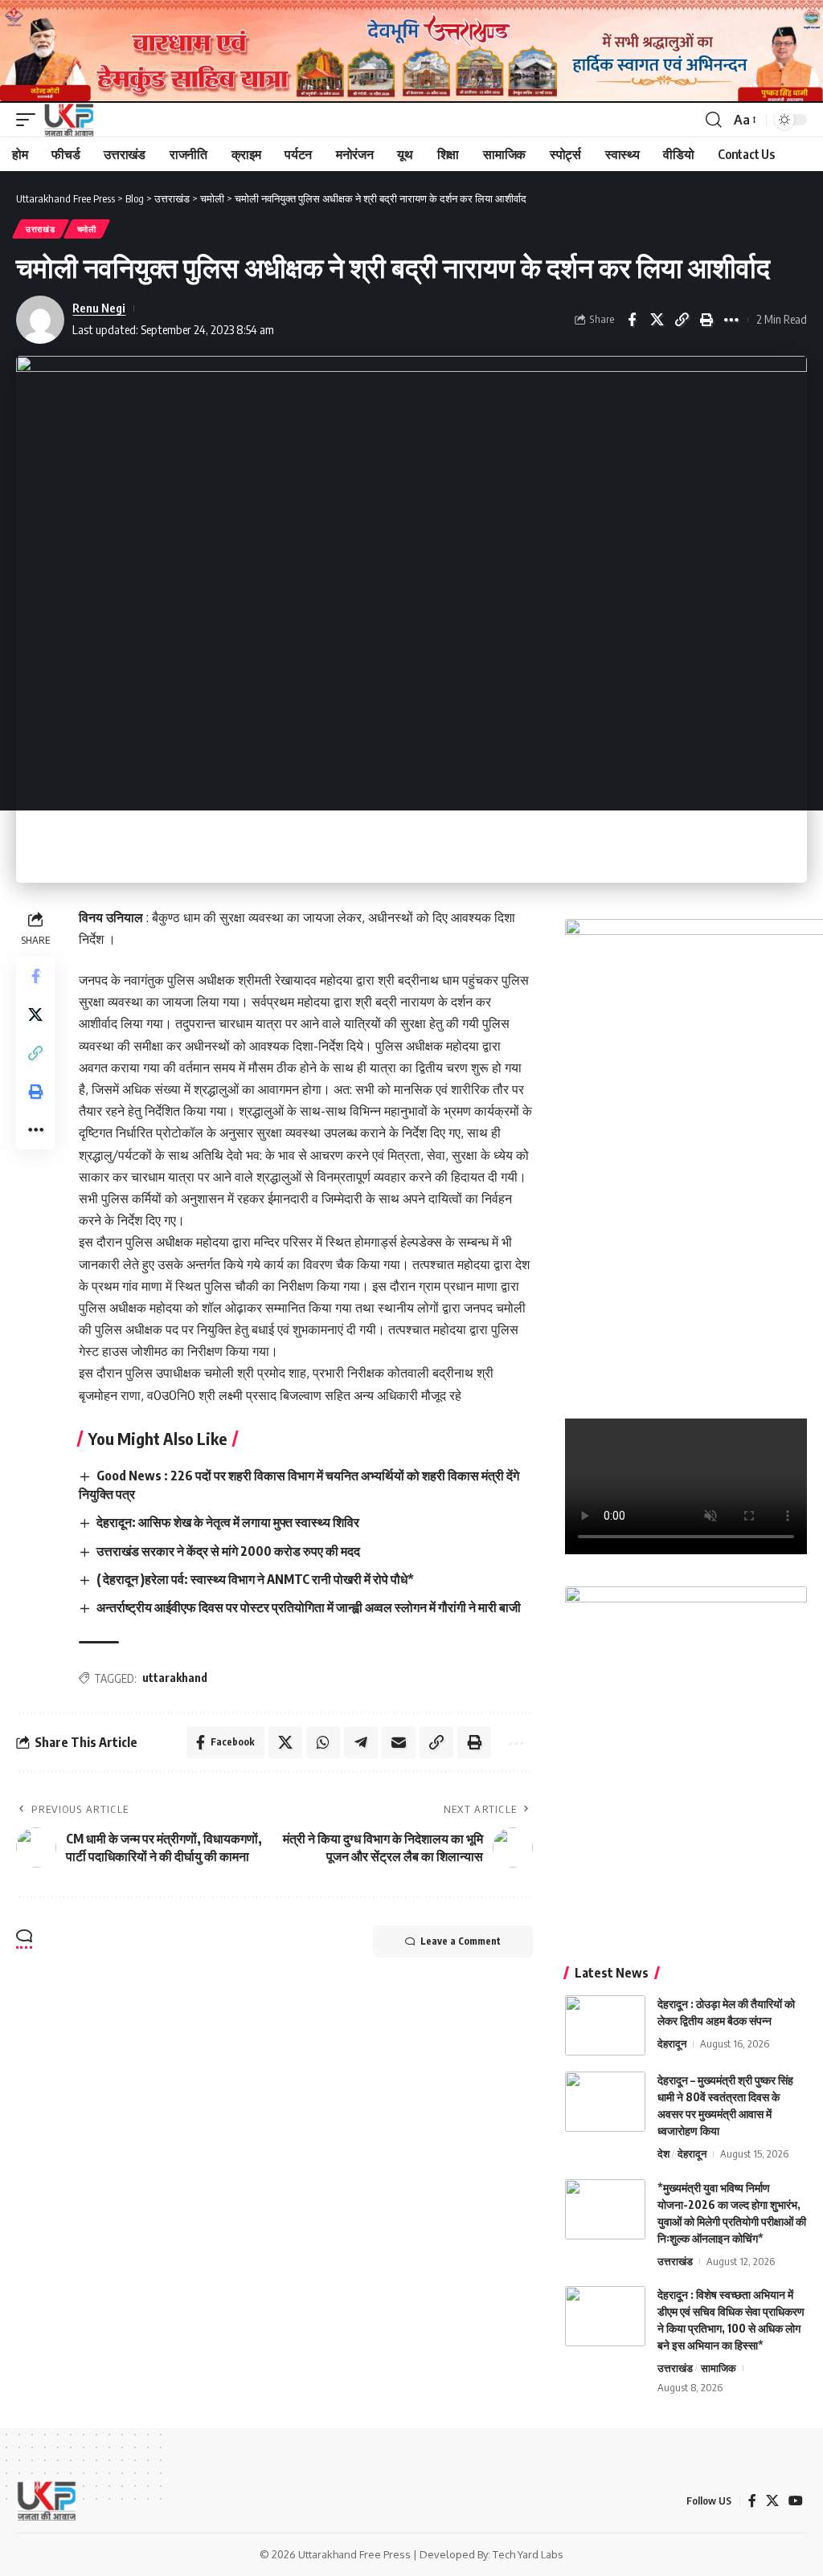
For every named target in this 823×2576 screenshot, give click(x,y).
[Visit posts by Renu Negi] (40, 320)
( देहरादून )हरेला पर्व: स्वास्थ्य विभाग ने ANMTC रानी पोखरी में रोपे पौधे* (255, 1579)
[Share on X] (657, 320)
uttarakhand (175, 1678)
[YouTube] (796, 2501)
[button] (30, 120)
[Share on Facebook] (632, 320)
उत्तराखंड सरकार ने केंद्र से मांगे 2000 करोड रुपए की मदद (228, 1551)
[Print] (706, 320)
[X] (772, 2501)
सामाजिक (719, 2368)
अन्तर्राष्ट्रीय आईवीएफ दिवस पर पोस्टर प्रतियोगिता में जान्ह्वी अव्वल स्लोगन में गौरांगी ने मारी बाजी (309, 1607)
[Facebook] (752, 2501)
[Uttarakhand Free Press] (69, 120)
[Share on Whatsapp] (323, 1742)
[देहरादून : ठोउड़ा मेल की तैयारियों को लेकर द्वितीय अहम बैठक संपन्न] (605, 2025)
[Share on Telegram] (361, 1742)
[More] (731, 320)
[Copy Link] (682, 320)
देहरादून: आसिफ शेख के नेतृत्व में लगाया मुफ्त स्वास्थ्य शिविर (228, 1522)
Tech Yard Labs (528, 2554)
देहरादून (672, 2043)
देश (663, 2153)
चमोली (87, 229)
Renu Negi (99, 308)
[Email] (399, 1742)
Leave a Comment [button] (461, 1941)
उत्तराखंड (41, 229)
